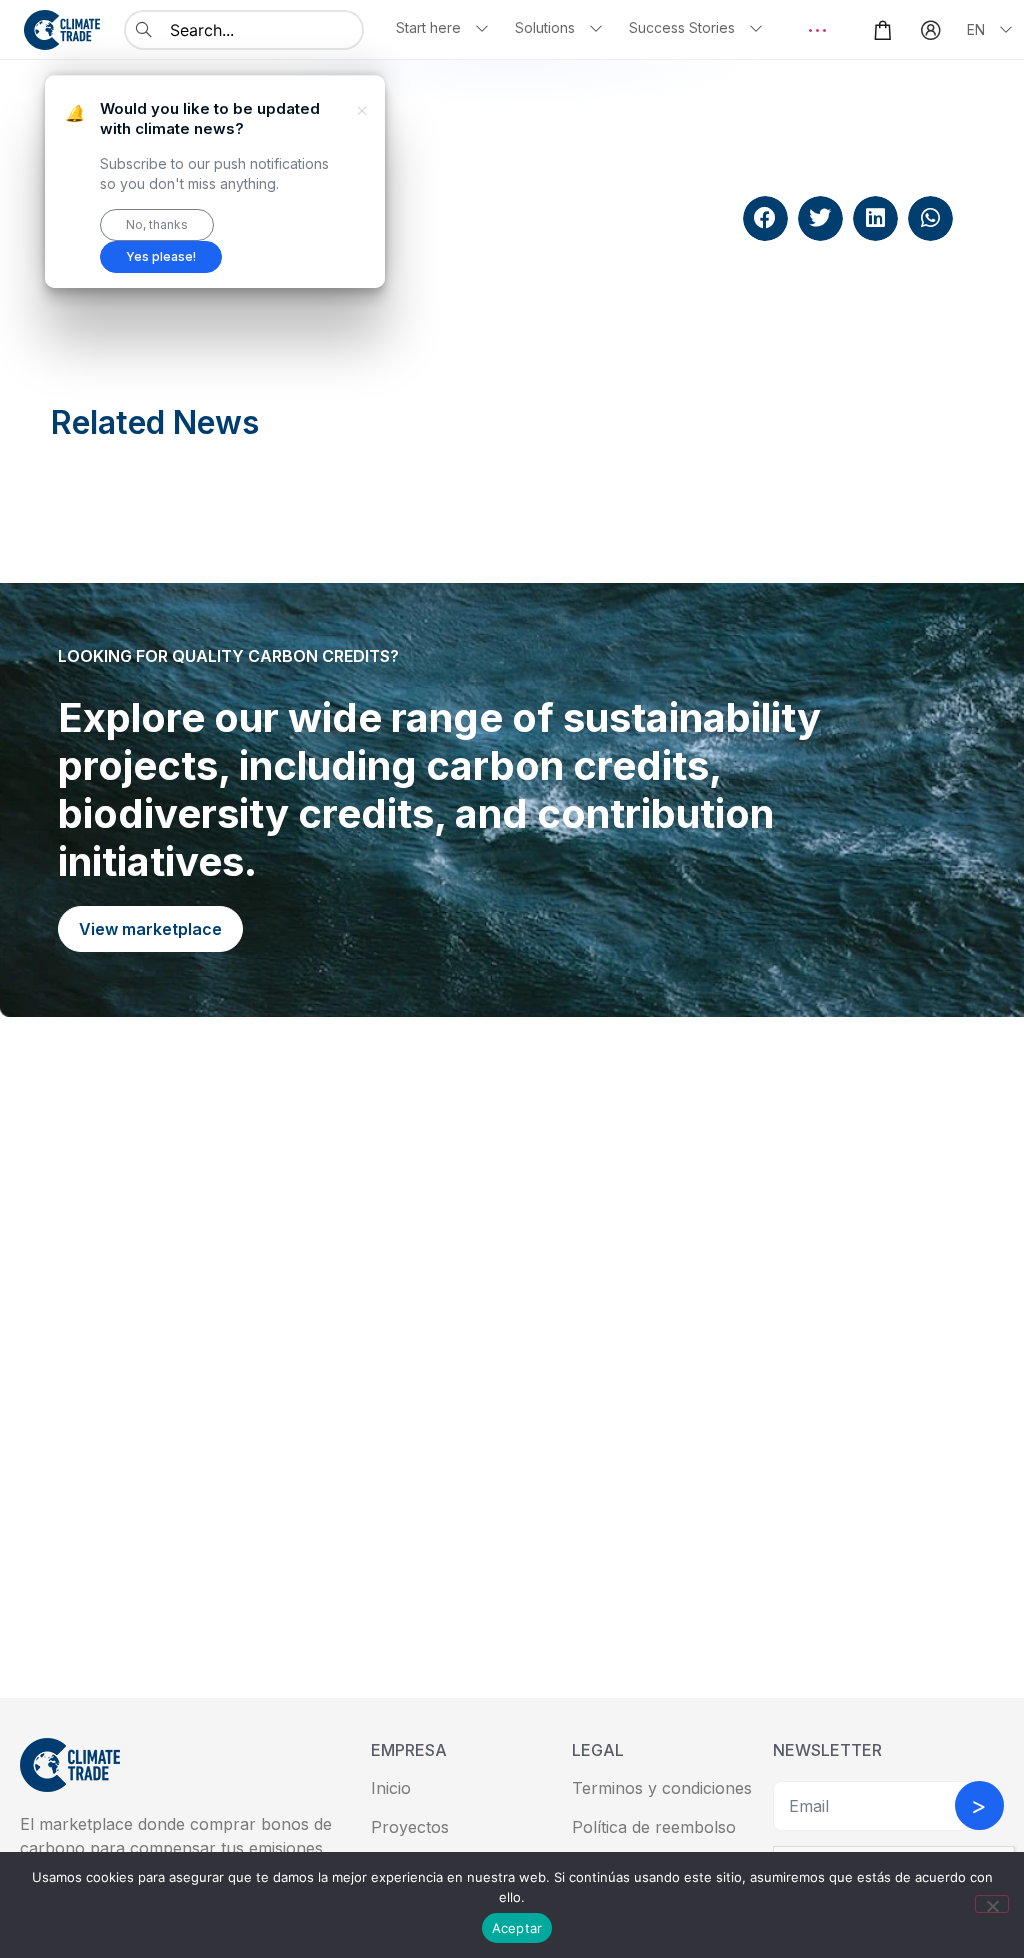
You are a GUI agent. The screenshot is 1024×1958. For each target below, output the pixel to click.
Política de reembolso (654, 1827)
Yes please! (161, 256)
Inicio (391, 1788)
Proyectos (410, 1827)
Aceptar (517, 1928)
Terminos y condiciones (662, 1788)
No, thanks (157, 224)
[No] (992, 1904)
